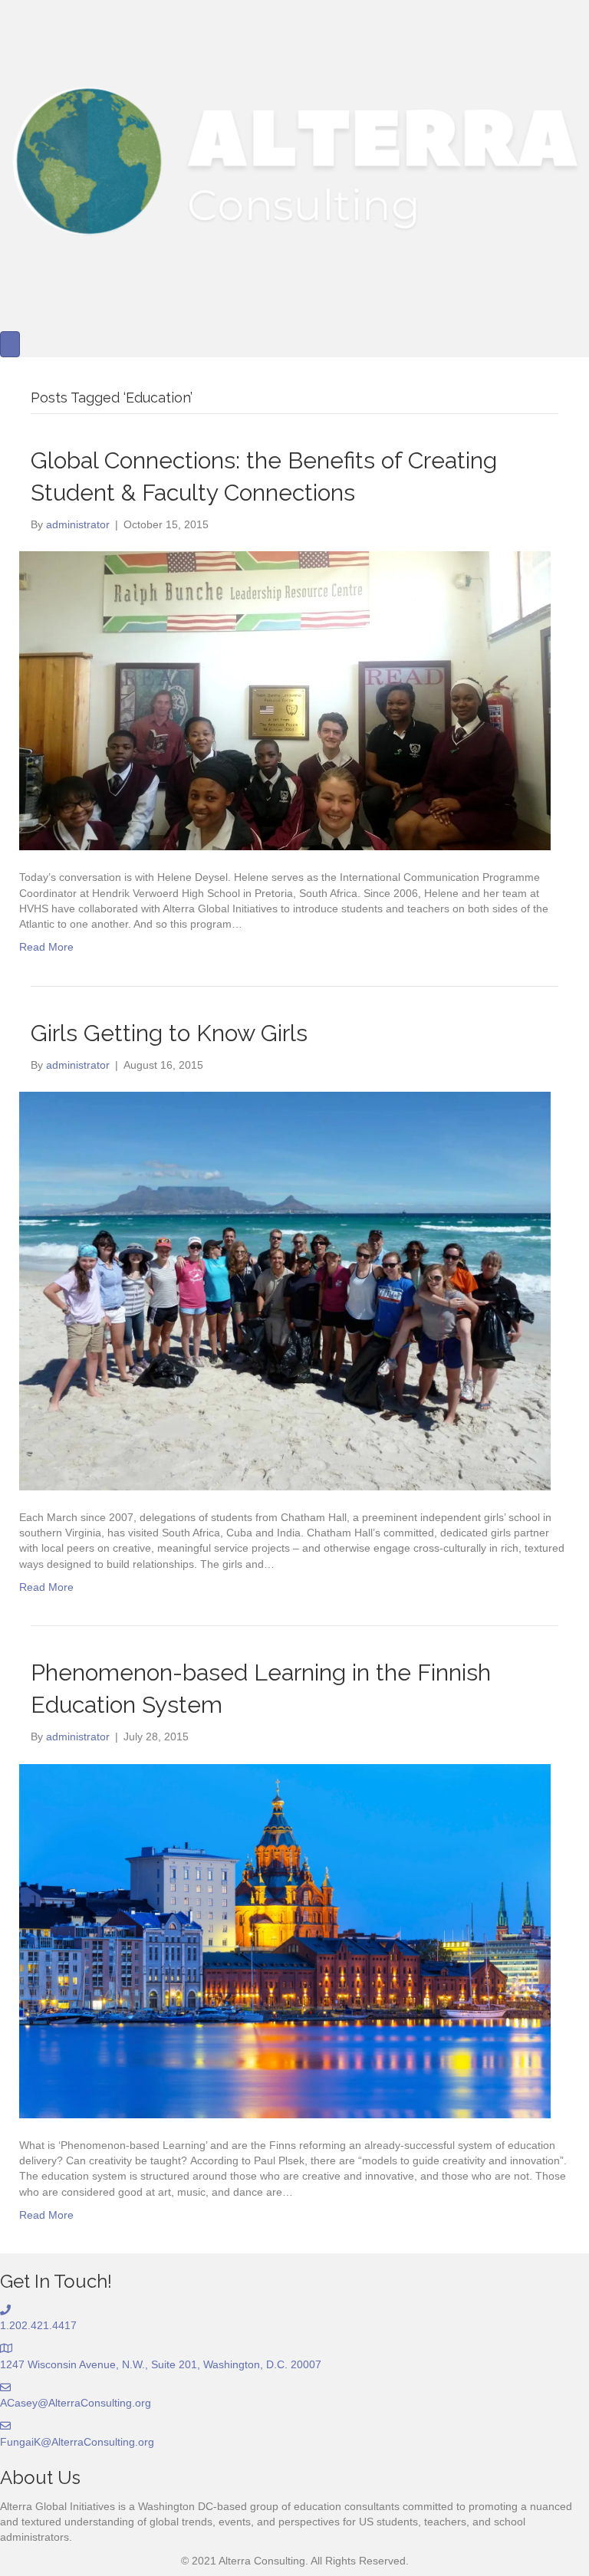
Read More (46, 947)
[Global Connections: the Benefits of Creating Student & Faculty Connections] (285, 700)
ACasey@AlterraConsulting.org (76, 2403)
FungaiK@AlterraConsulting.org (77, 2442)
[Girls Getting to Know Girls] (285, 1290)
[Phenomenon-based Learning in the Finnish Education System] (285, 1940)
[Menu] (10, 344)
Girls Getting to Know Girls (169, 1033)
